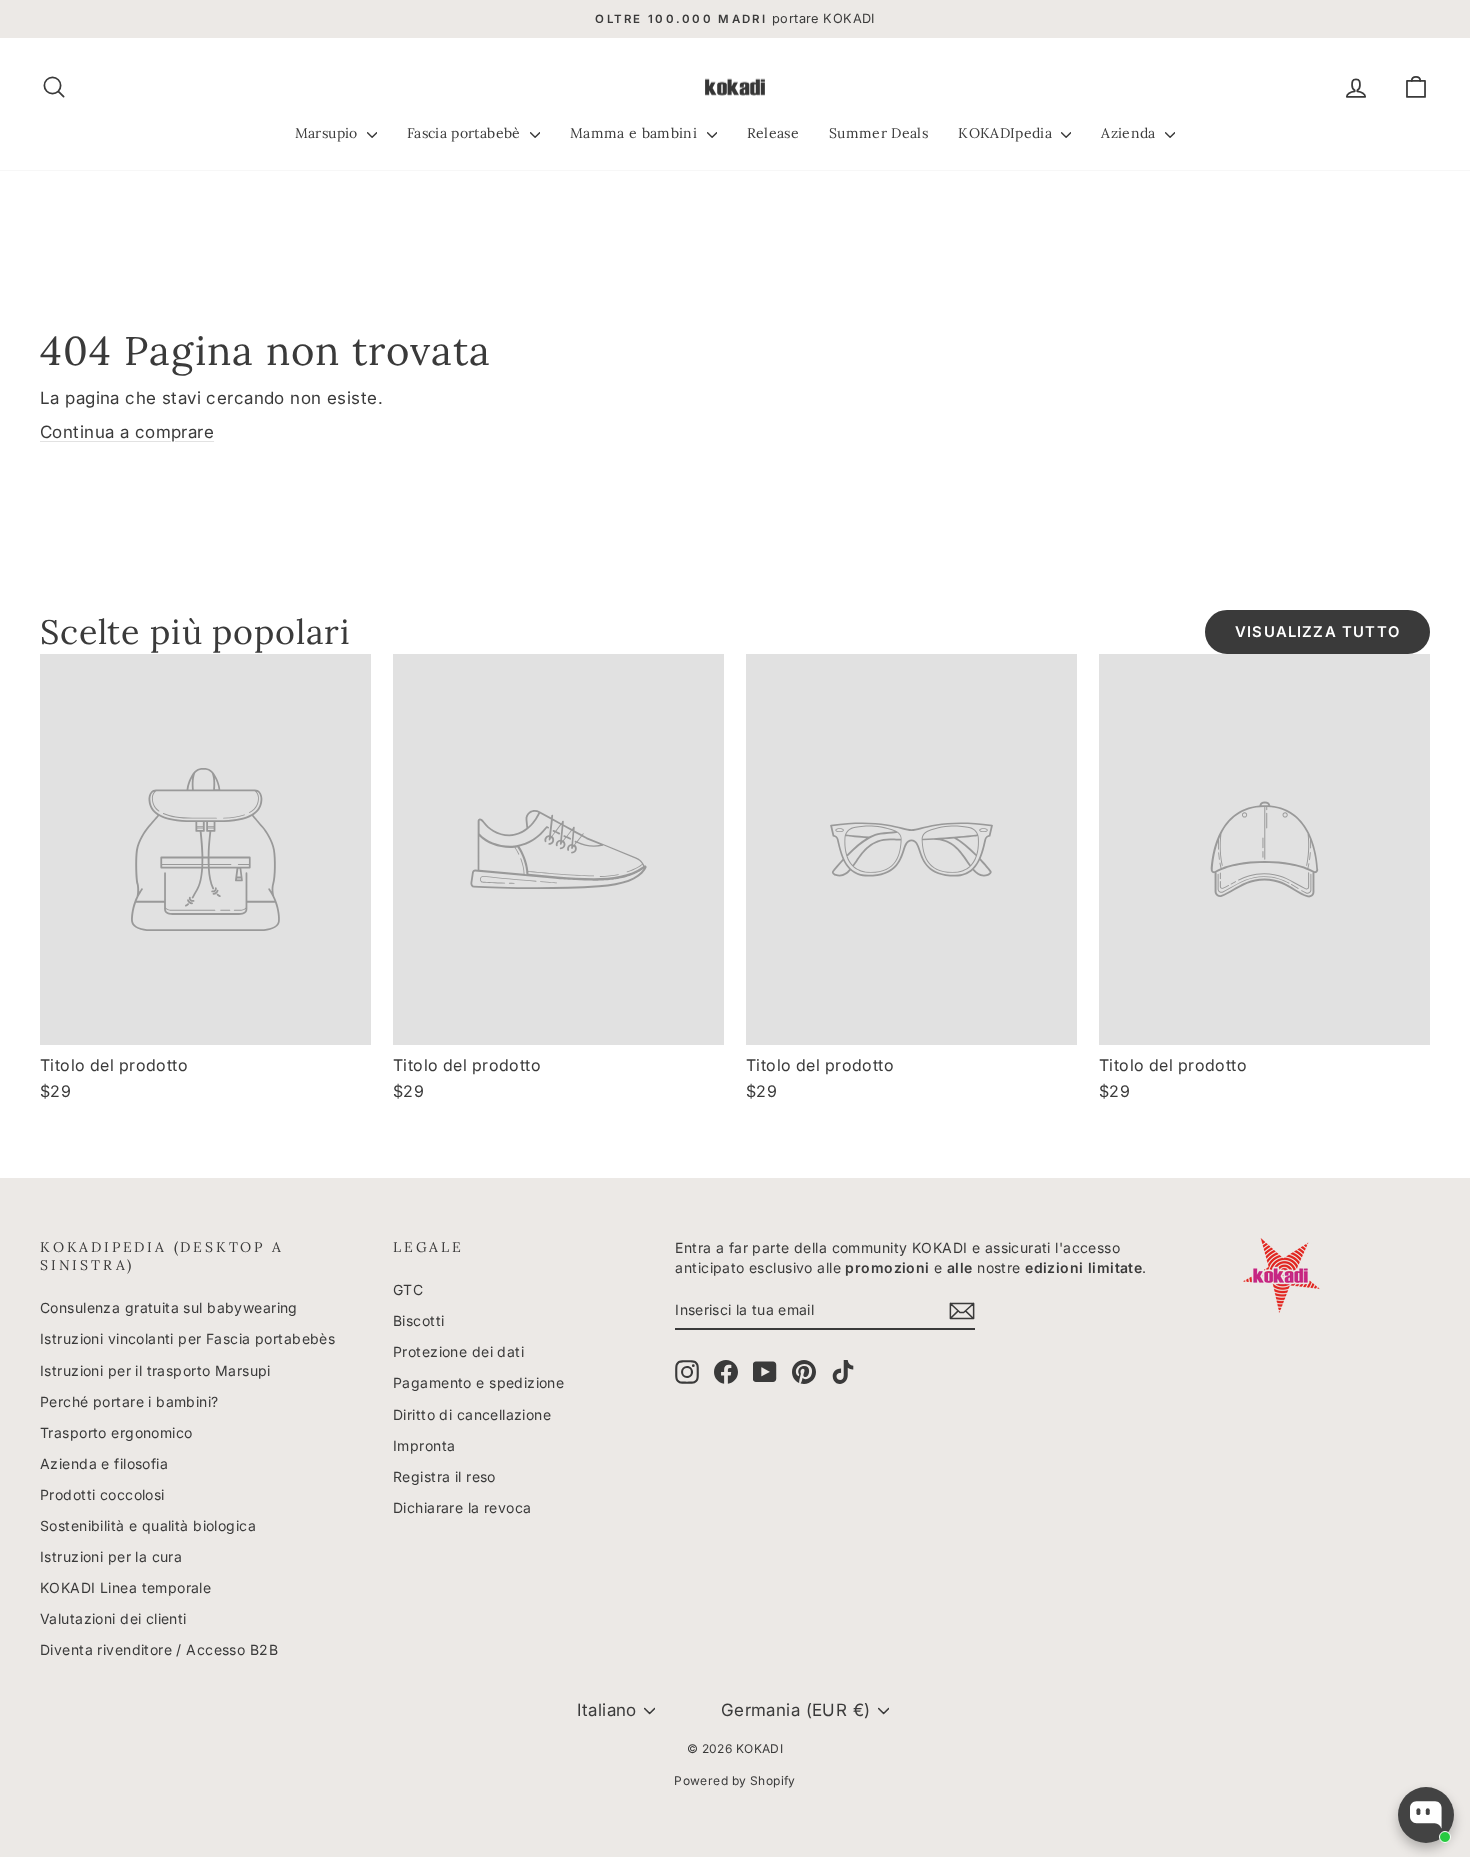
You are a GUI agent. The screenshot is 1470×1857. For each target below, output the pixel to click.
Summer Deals (878, 133)
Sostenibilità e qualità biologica (148, 1525)
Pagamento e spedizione (478, 1382)
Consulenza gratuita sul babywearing (169, 1307)
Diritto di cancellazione (472, 1414)
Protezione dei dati (458, 1351)
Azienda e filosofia (104, 1463)
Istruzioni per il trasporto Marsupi (155, 1370)
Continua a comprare (127, 432)
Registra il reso (444, 1476)
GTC (408, 1289)
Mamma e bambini (636, 133)
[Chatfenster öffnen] (1426, 1815)
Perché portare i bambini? (129, 1401)
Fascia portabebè (466, 133)
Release (773, 133)
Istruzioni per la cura (111, 1556)
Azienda (1130, 133)
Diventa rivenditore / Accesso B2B (159, 1649)
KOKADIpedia (1007, 133)
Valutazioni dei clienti (113, 1618)
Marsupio (328, 133)
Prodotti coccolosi (102, 1494)
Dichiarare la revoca (462, 1507)
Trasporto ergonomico (116, 1432)
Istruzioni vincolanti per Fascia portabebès (187, 1338)
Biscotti (418, 1320)
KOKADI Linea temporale (125, 1587)
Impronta (424, 1445)
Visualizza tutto (1317, 632)
